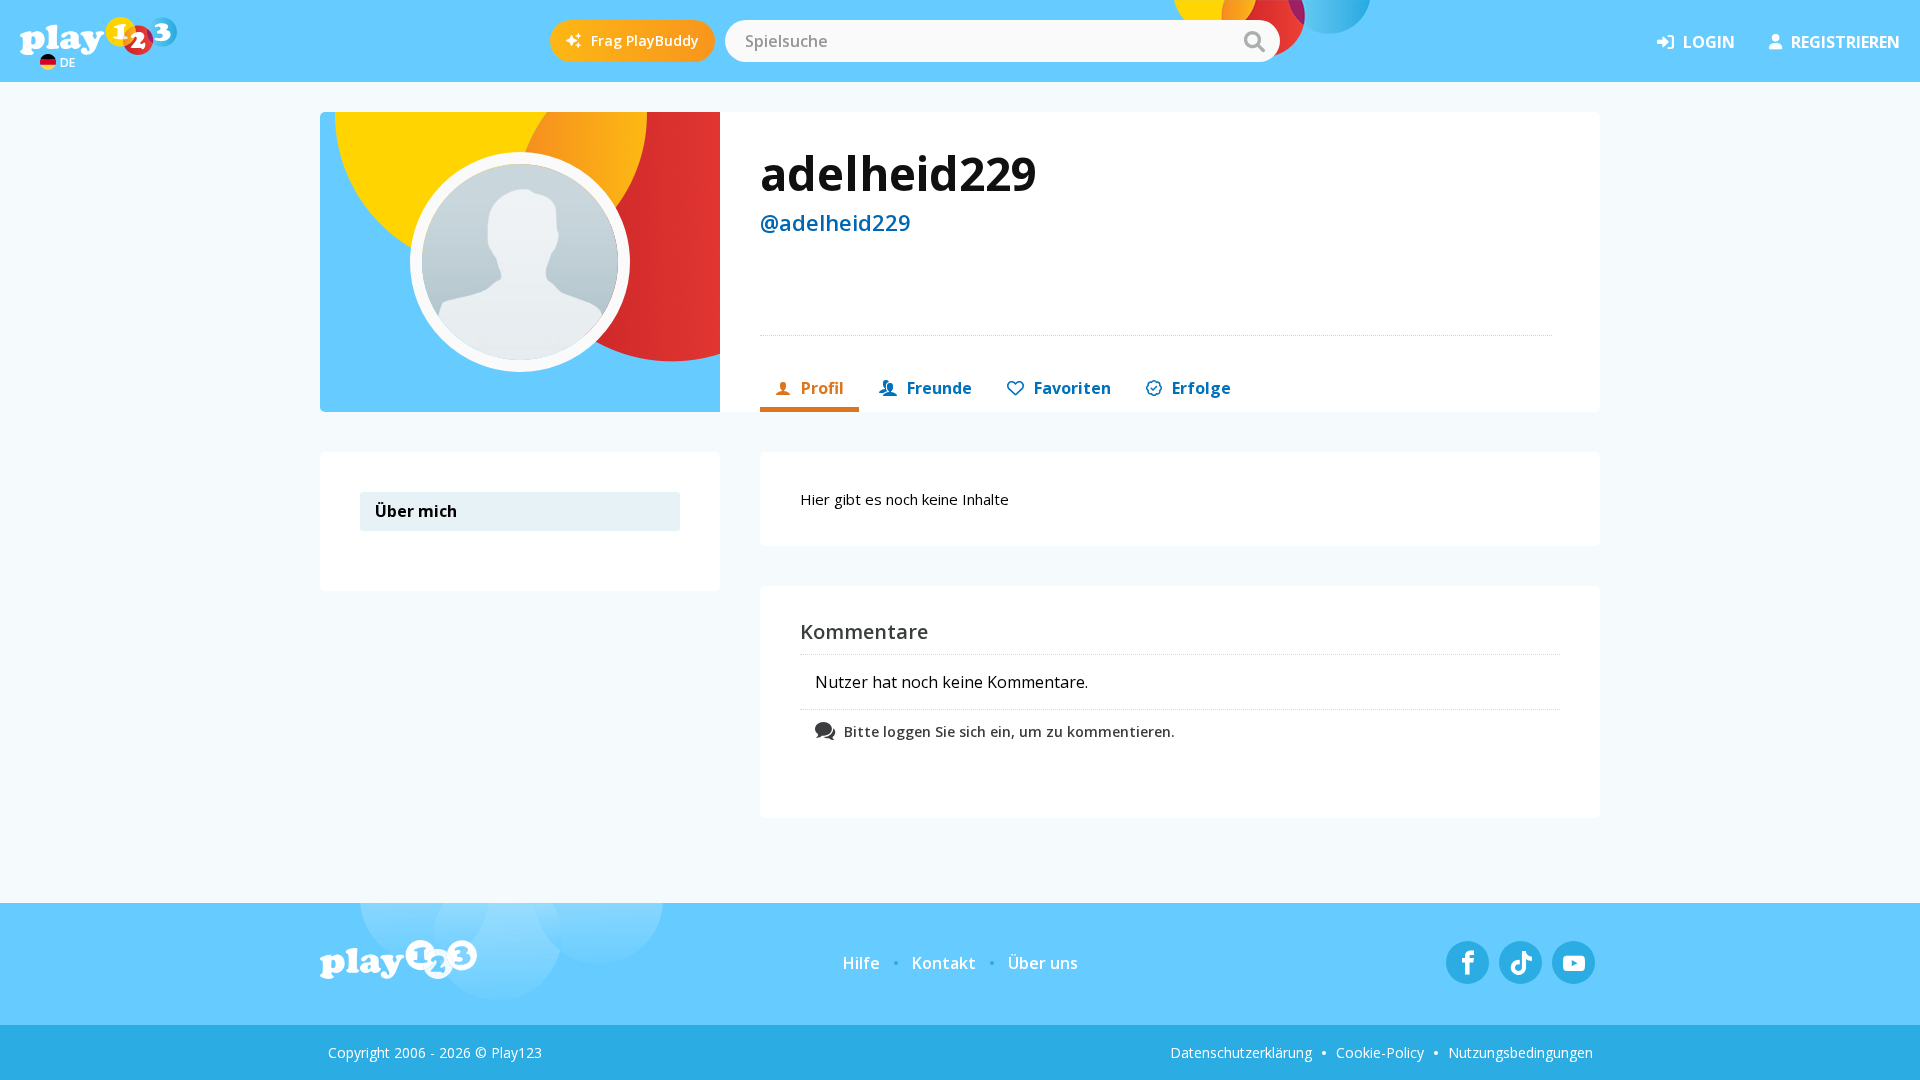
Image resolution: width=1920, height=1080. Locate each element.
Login (1709, 42)
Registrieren (1845, 42)
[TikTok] (1520, 962)
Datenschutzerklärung (1241, 1052)
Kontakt (944, 963)
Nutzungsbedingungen (1520, 1052)
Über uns (1043, 963)
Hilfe (861, 963)
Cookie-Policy (1380, 1052)
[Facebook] (1467, 962)
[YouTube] (1573, 962)
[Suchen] (1254, 41)
